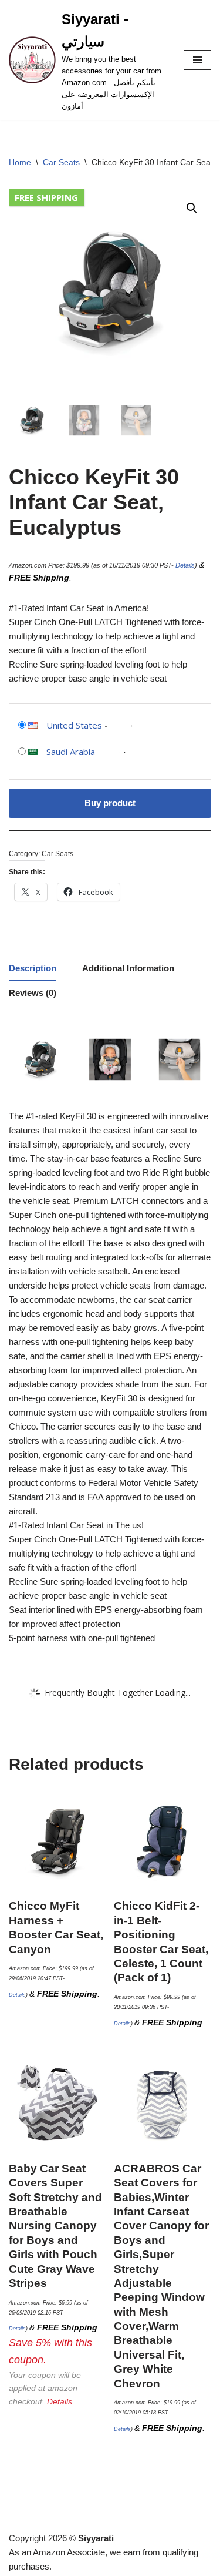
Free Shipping (46, 197)
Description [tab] (33, 968)
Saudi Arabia (71, 752)
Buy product (110, 803)
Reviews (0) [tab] (33, 993)
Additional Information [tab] (128, 968)
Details (185, 565)
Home (20, 162)
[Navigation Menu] (197, 60)
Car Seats (61, 162)
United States (74, 725)
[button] (192, 208)
